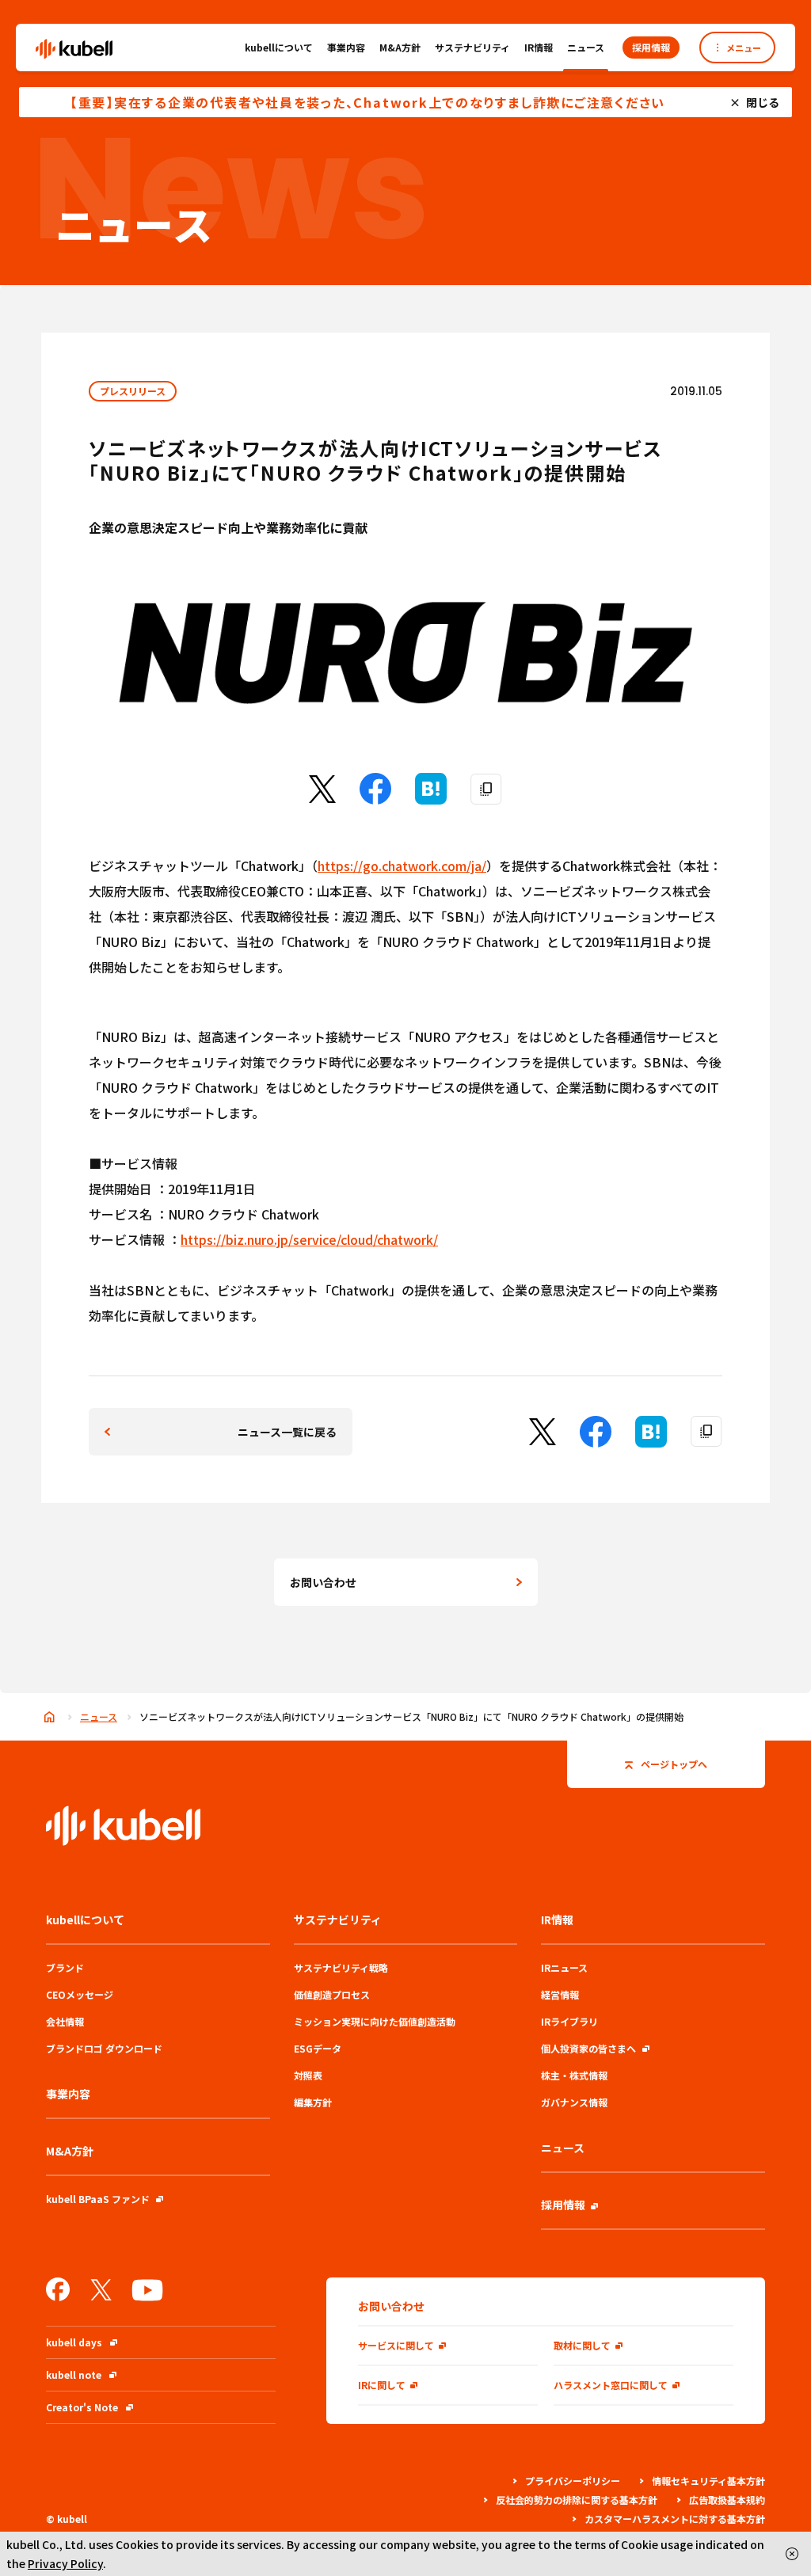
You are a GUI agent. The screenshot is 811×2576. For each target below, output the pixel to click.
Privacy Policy (65, 2563)
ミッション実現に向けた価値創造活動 (375, 2021)
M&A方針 (400, 47)
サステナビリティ (472, 47)
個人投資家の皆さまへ (588, 2048)
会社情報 (65, 2021)
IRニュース (564, 1967)
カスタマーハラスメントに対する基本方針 (675, 2519)
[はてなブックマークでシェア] (431, 799)
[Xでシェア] (322, 797)
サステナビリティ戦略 (341, 1967)
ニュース (586, 47)
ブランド (65, 1967)
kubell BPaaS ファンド (98, 2199)
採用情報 (563, 2205)
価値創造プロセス (332, 1994)
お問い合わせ (323, 1582)
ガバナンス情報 (574, 2102)
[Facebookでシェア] (375, 799)
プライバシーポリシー (573, 2481)
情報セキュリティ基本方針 (708, 2481)
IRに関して (382, 2385)
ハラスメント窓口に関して (611, 2385)
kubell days (74, 2342)
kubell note (74, 2374)
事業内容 (346, 47)
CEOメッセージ (80, 1994)
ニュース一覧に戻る (287, 1432)
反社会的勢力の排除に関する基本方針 (577, 2500)
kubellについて (279, 47)
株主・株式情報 (574, 2075)
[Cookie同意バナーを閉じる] (792, 2554)
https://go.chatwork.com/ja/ (402, 866)
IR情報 (539, 47)
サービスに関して (396, 2345)
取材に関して (582, 2345)
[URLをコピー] (486, 790)
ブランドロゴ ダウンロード (104, 2048)
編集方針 (313, 2102)
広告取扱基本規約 (727, 2500)
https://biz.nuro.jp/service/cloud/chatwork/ (309, 1239)
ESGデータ (318, 2048)
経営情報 (560, 1994)
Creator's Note (82, 2407)
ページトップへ (674, 1764)
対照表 (308, 2075)
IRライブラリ (569, 2021)
